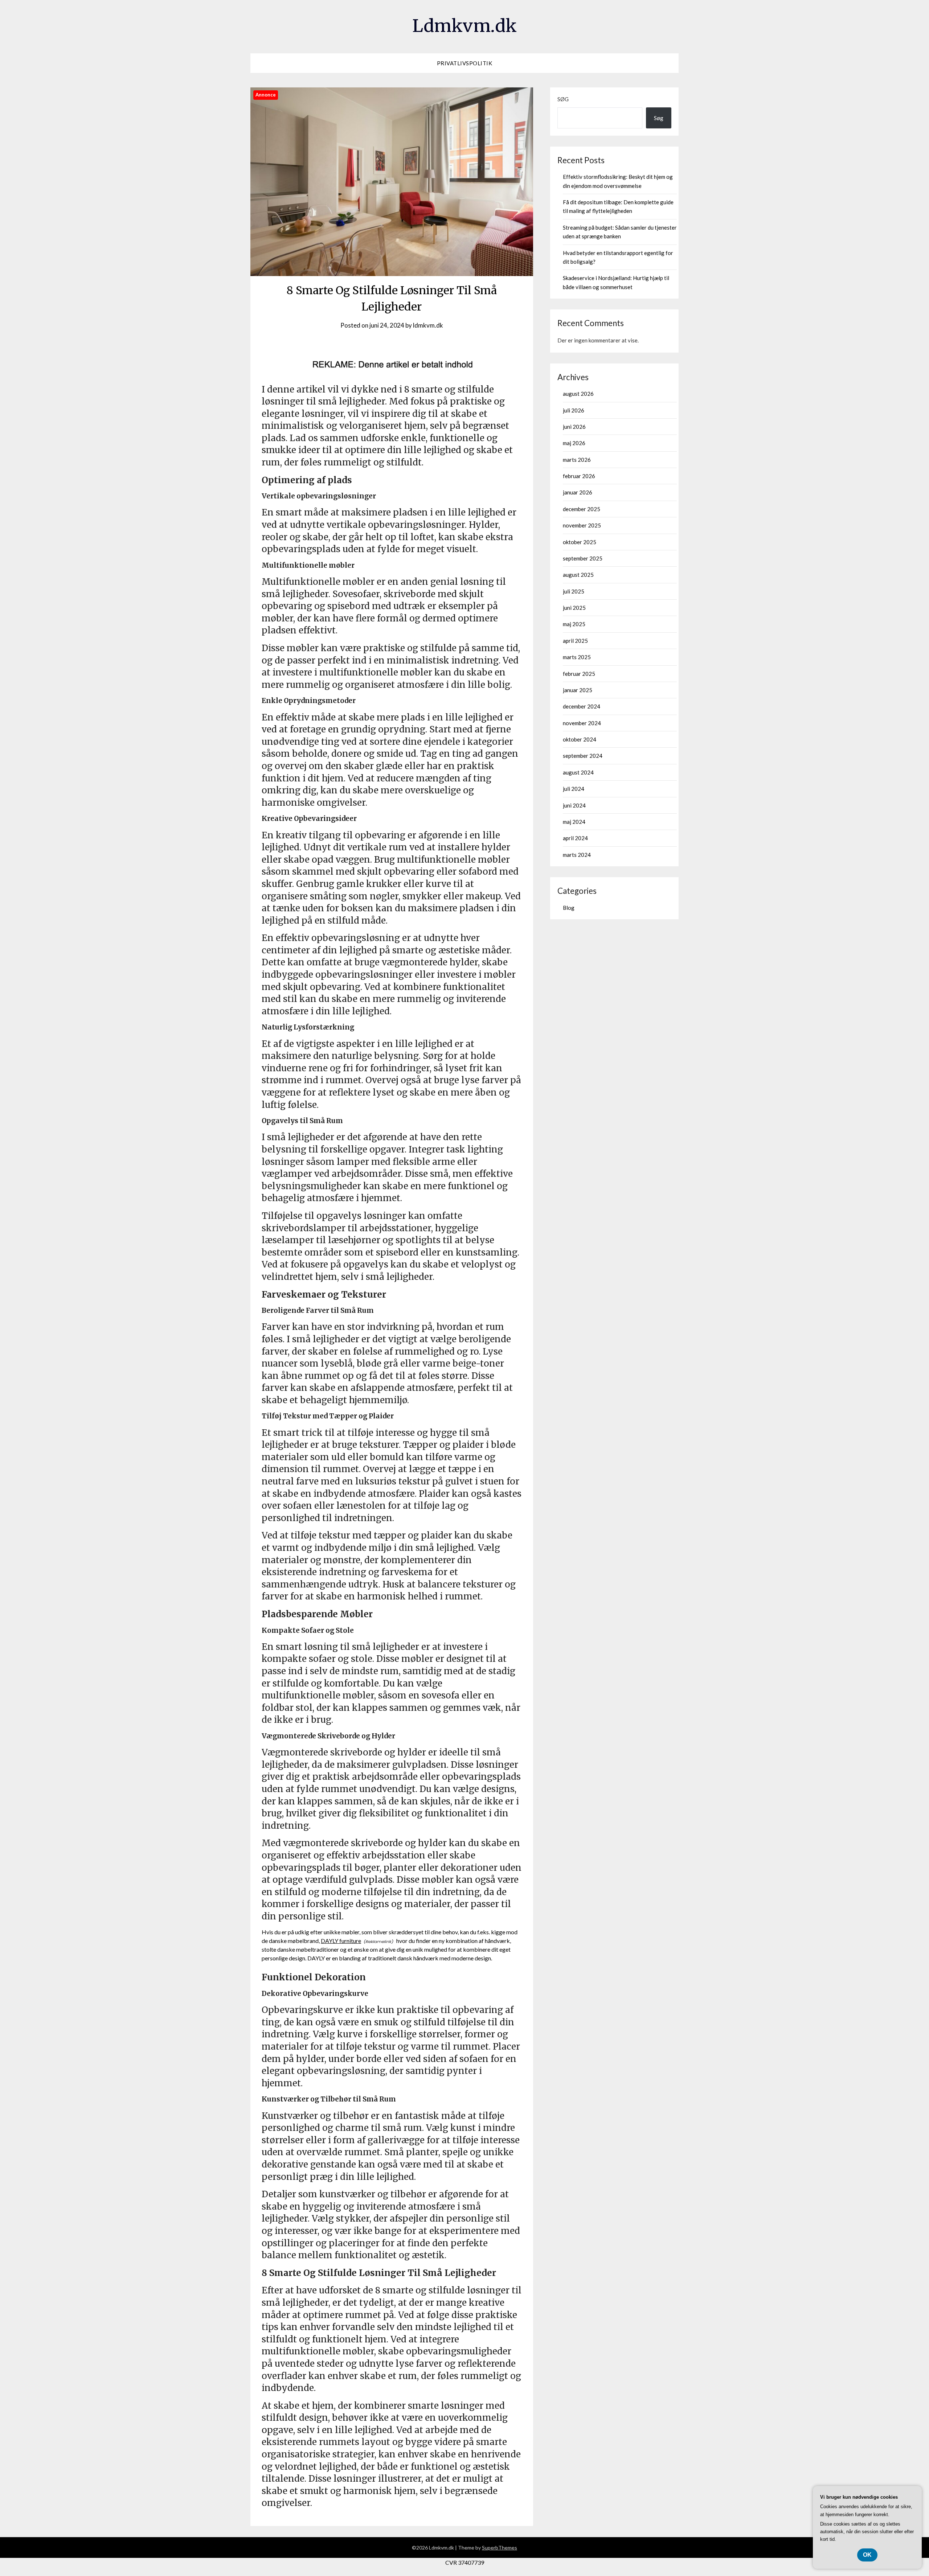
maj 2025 (574, 624)
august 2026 (578, 394)
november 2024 (582, 723)
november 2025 (582, 525)
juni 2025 (574, 608)
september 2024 (583, 756)
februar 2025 (579, 674)
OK (867, 2555)
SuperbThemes (500, 2548)
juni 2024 (574, 805)
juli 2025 (574, 591)
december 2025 (582, 509)
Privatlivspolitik (465, 63)
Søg (563, 99)
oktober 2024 (580, 739)
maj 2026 (574, 443)
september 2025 (583, 558)
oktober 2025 (580, 542)
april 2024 (575, 838)
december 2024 (582, 706)
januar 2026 (578, 492)
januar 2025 (578, 690)
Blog (569, 908)
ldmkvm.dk (428, 325)
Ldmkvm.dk (464, 26)
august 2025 (578, 575)
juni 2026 (574, 427)
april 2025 (575, 641)
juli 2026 (574, 410)
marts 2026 (577, 460)
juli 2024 (574, 789)
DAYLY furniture (341, 1941)
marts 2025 (577, 657)
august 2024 (578, 772)
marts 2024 (577, 855)
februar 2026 (579, 476)
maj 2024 (574, 822)
